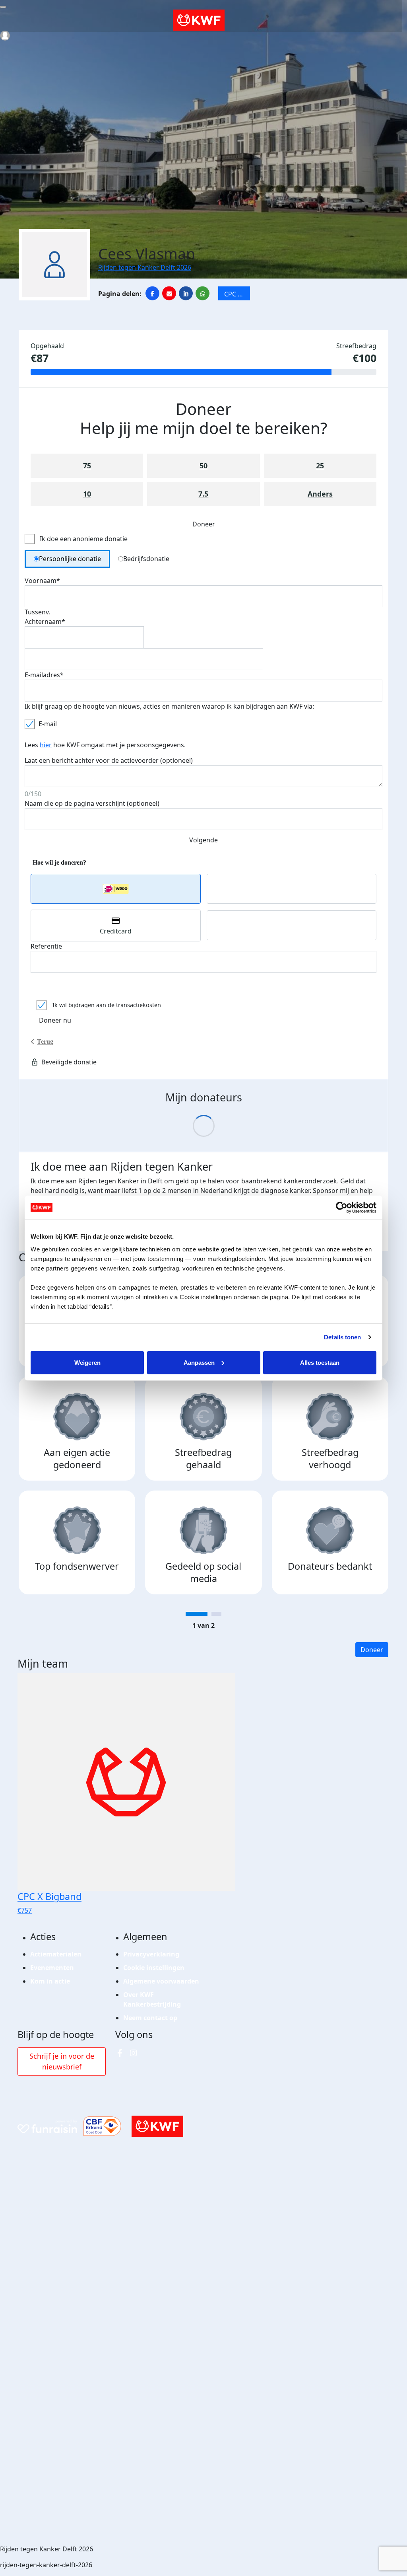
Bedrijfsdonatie (146, 559)
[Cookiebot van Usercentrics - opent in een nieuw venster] (342, 1208)
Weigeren (87, 1362)
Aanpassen (199, 1362)
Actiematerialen (56, 1954)
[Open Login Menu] (5, 36)
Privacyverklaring (151, 1954)
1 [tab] (197, 1614)
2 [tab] (216, 1614)
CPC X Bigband (237, 295)
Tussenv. (37, 612)
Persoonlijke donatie (70, 559)
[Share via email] (169, 293)
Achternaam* (45, 622)
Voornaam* (42, 581)
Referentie (46, 946)
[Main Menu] (3, 7)
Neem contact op (150, 2018)
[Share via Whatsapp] (203, 293)
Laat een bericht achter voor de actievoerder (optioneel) (109, 760)
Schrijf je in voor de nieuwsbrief (62, 2061)
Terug (45, 1042)
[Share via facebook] (152, 293)
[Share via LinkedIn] (186, 293)
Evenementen (52, 1968)
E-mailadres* (44, 675)
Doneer (372, 1650)
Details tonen (342, 1337)
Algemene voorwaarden (161, 1981)
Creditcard (116, 931)
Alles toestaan (320, 1362)
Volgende (203, 840)
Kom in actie (50, 1981)
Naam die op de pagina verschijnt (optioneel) (92, 803)
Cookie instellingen (154, 1968)
